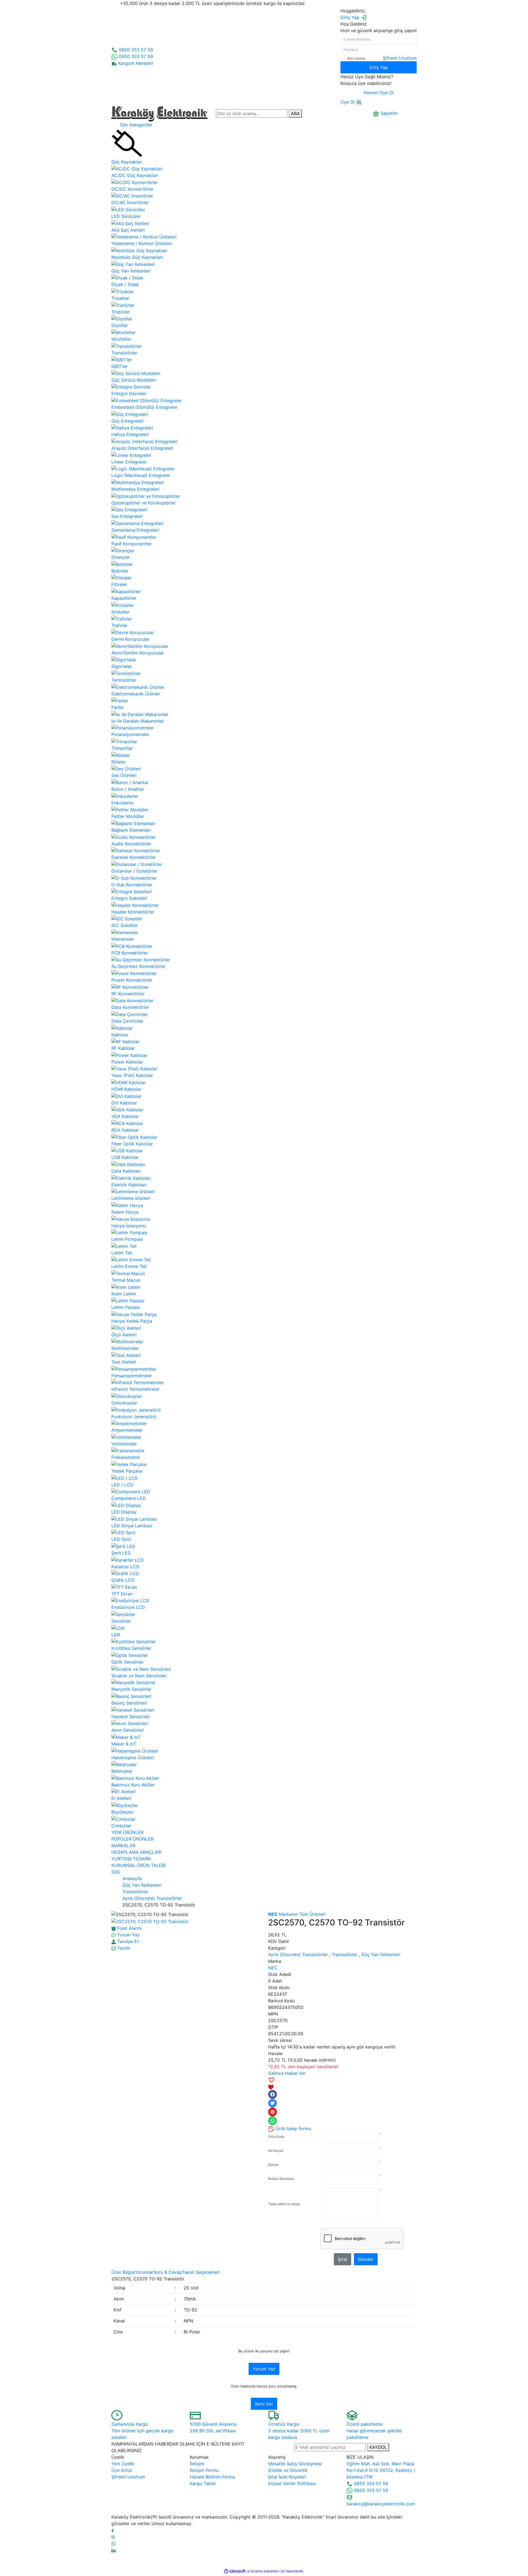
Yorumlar (144, 2272)
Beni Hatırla (356, 58)
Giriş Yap (379, 67)
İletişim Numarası (281, 2179)
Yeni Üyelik (123, 2464)
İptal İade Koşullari (287, 2477)
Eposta (273, 2165)
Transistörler (345, 1955)
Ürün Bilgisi (123, 2272)
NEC (273, 1968)
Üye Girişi (122, 2470)
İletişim (197, 2464)
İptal (343, 2259)
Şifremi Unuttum (400, 58)
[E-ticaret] (263, 2571)
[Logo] (159, 113)
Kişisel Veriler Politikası (292, 2483)
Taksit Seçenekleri (201, 2272)
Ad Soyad (276, 2151)
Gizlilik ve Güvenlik (288, 2470)
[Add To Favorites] (342, 2083)
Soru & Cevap (168, 2272)
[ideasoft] (235, 2571)
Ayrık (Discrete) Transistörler (298, 1955)
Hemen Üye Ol (379, 93)
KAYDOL (378, 2447)
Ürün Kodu (276, 2137)
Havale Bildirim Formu (212, 2477)
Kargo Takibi (203, 2483)
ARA (295, 113)
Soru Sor (264, 2404)
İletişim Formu (204, 2470)
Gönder (366, 2259)
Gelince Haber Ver (287, 2073)
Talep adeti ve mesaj (284, 2204)
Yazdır (123, 1948)
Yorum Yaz (264, 2369)
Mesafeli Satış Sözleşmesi (295, 2464)
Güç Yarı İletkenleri (381, 1955)
